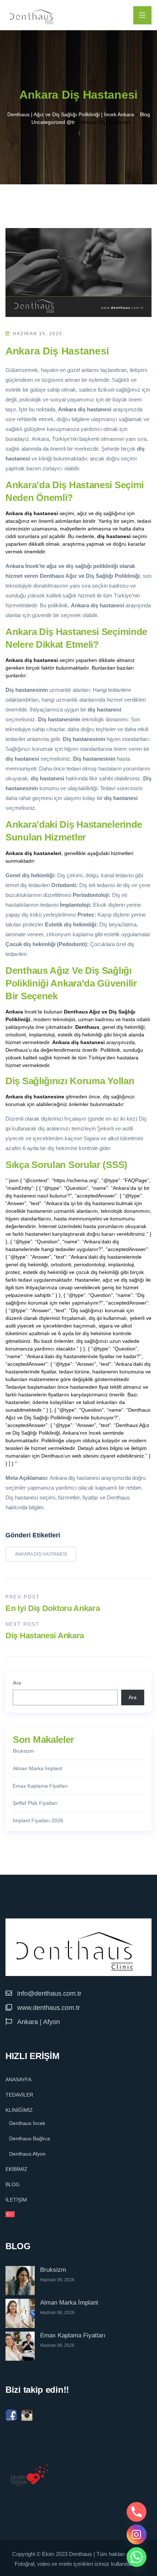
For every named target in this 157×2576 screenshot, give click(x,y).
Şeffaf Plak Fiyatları (35, 1803)
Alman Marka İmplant (37, 1768)
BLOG (13, 2184)
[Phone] (137, 2512)
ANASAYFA (18, 2079)
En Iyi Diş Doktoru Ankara (53, 1608)
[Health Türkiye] (29, 2476)
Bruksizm (23, 1751)
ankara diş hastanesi (41, 1554)
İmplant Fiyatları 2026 (38, 1820)
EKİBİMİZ (16, 2169)
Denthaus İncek (27, 2123)
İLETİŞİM (16, 2200)
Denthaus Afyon (27, 2154)
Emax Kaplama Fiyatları (40, 1786)
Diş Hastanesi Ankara (45, 1636)
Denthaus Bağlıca (30, 2138)
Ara (17, 1683)
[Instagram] (137, 2534)
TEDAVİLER (19, 2095)
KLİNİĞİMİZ (19, 2110)
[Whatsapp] (137, 2557)
